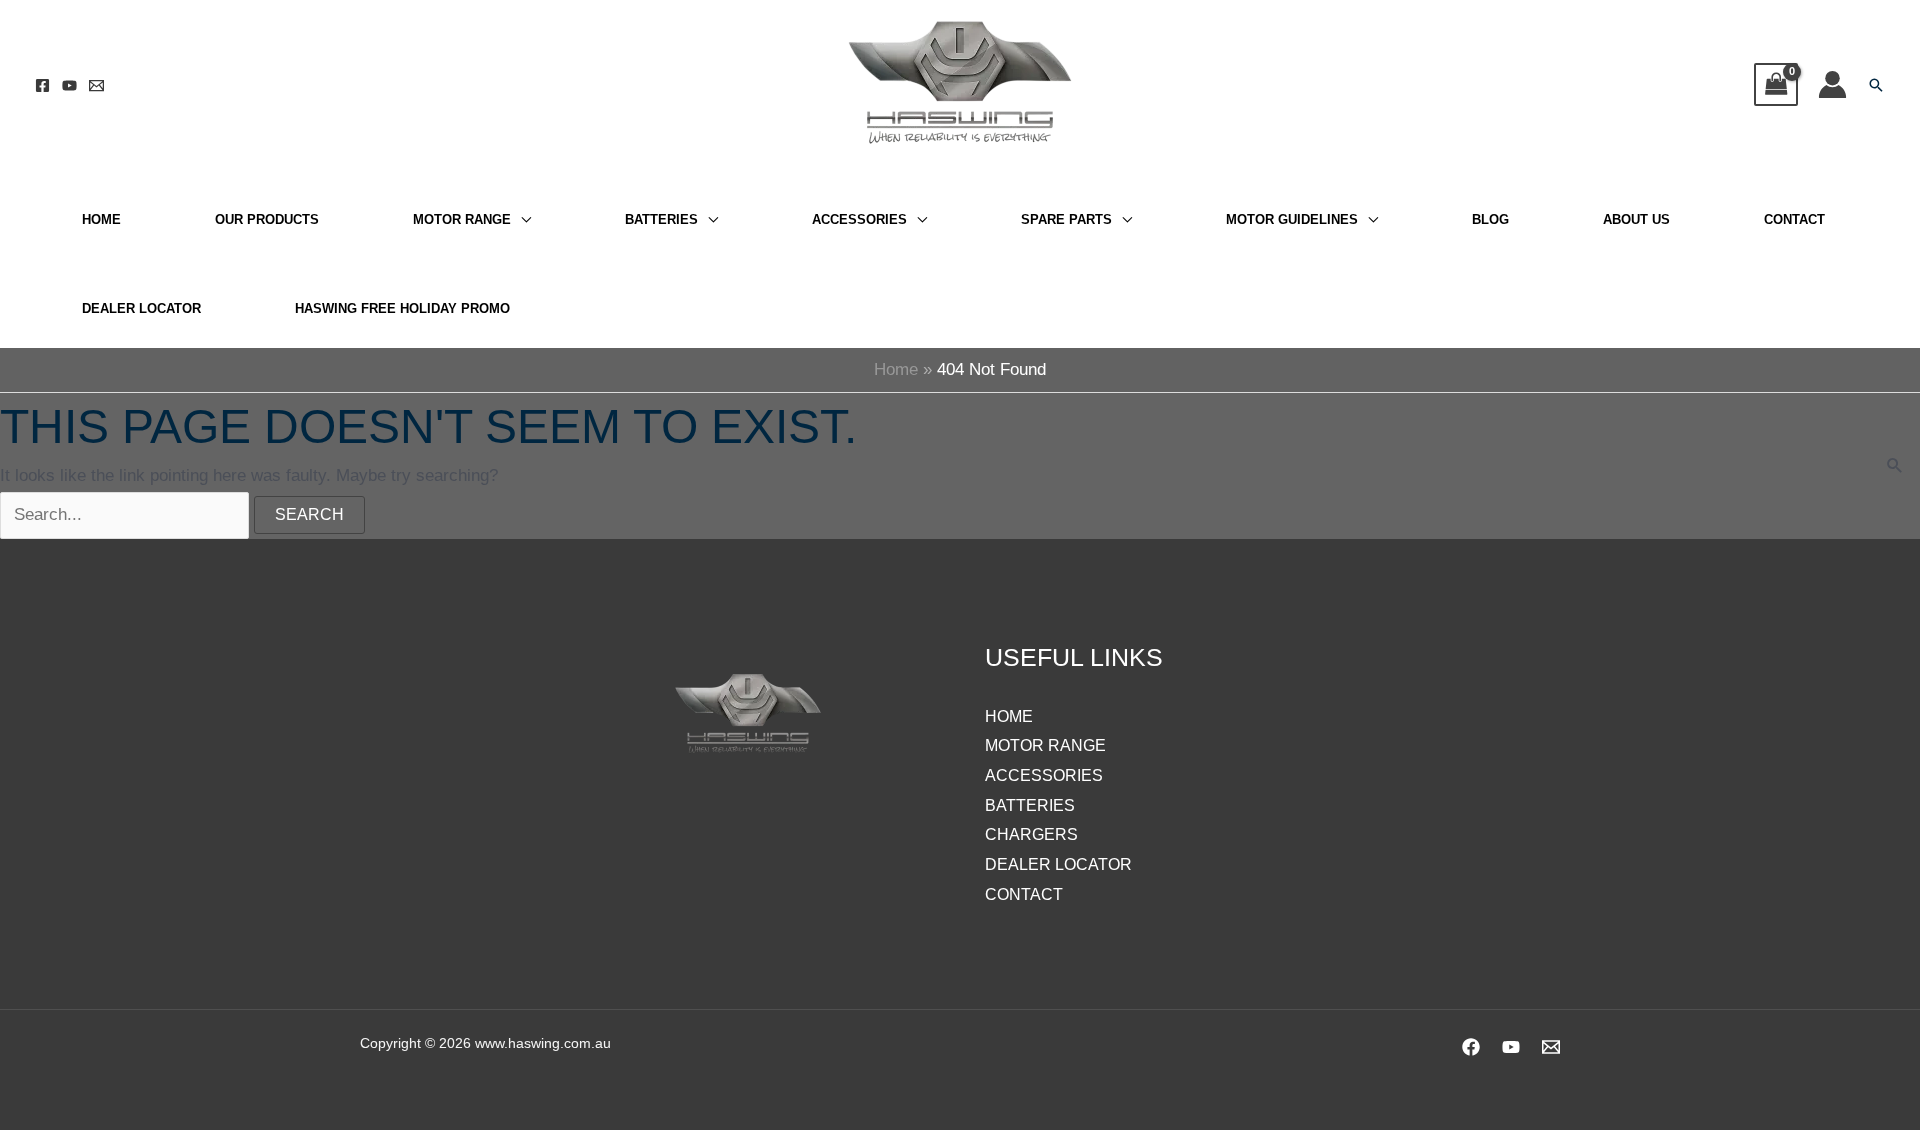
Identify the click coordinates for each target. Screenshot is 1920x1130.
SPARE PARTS (1066, 219)
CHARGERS (1031, 834)
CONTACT (1794, 219)
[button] (1876, 85)
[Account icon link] (1832, 84)
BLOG (1490, 219)
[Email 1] (96, 85)
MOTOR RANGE (462, 219)
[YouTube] (69, 85)
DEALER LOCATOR (141, 308)
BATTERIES (661, 219)
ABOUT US (1636, 219)
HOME (101, 219)
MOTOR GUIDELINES (1292, 219)
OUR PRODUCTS (267, 219)
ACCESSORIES (859, 219)
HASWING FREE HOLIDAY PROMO (402, 308)
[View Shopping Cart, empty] (1776, 84)
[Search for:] (127, 514)
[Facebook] (42, 85)
